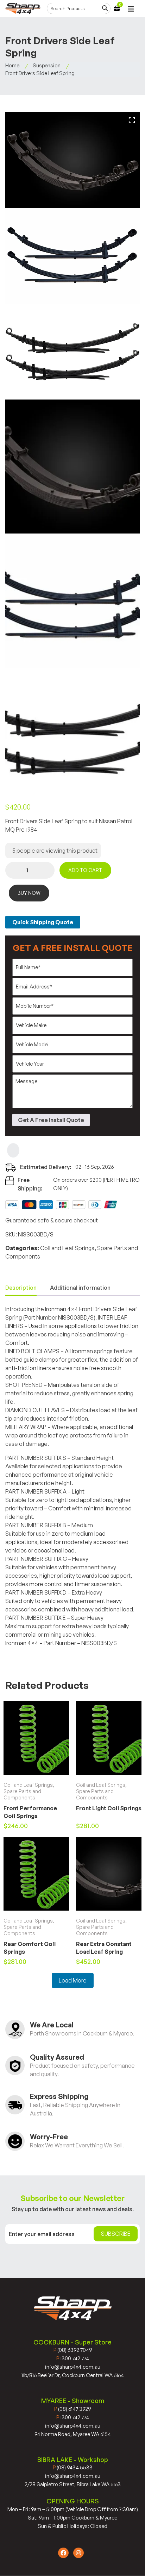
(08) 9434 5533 (73, 2467)
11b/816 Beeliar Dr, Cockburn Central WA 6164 (73, 2375)
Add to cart (85, 870)
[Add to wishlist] (13, 1150)
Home (12, 65)
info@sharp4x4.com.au (73, 2367)
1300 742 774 (73, 2358)
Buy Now (29, 893)
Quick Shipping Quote (43, 922)
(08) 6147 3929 (72, 2409)
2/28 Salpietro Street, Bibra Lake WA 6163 (73, 2484)
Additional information (80, 1288)
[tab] (21, 1288)
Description (21, 1288)
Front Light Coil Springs (109, 1808)
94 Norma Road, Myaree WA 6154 (73, 2434)
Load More (73, 1980)
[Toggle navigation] (131, 9)
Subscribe (116, 2234)
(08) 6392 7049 (73, 2350)
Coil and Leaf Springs (67, 1248)
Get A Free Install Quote (51, 1120)
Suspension (47, 65)
